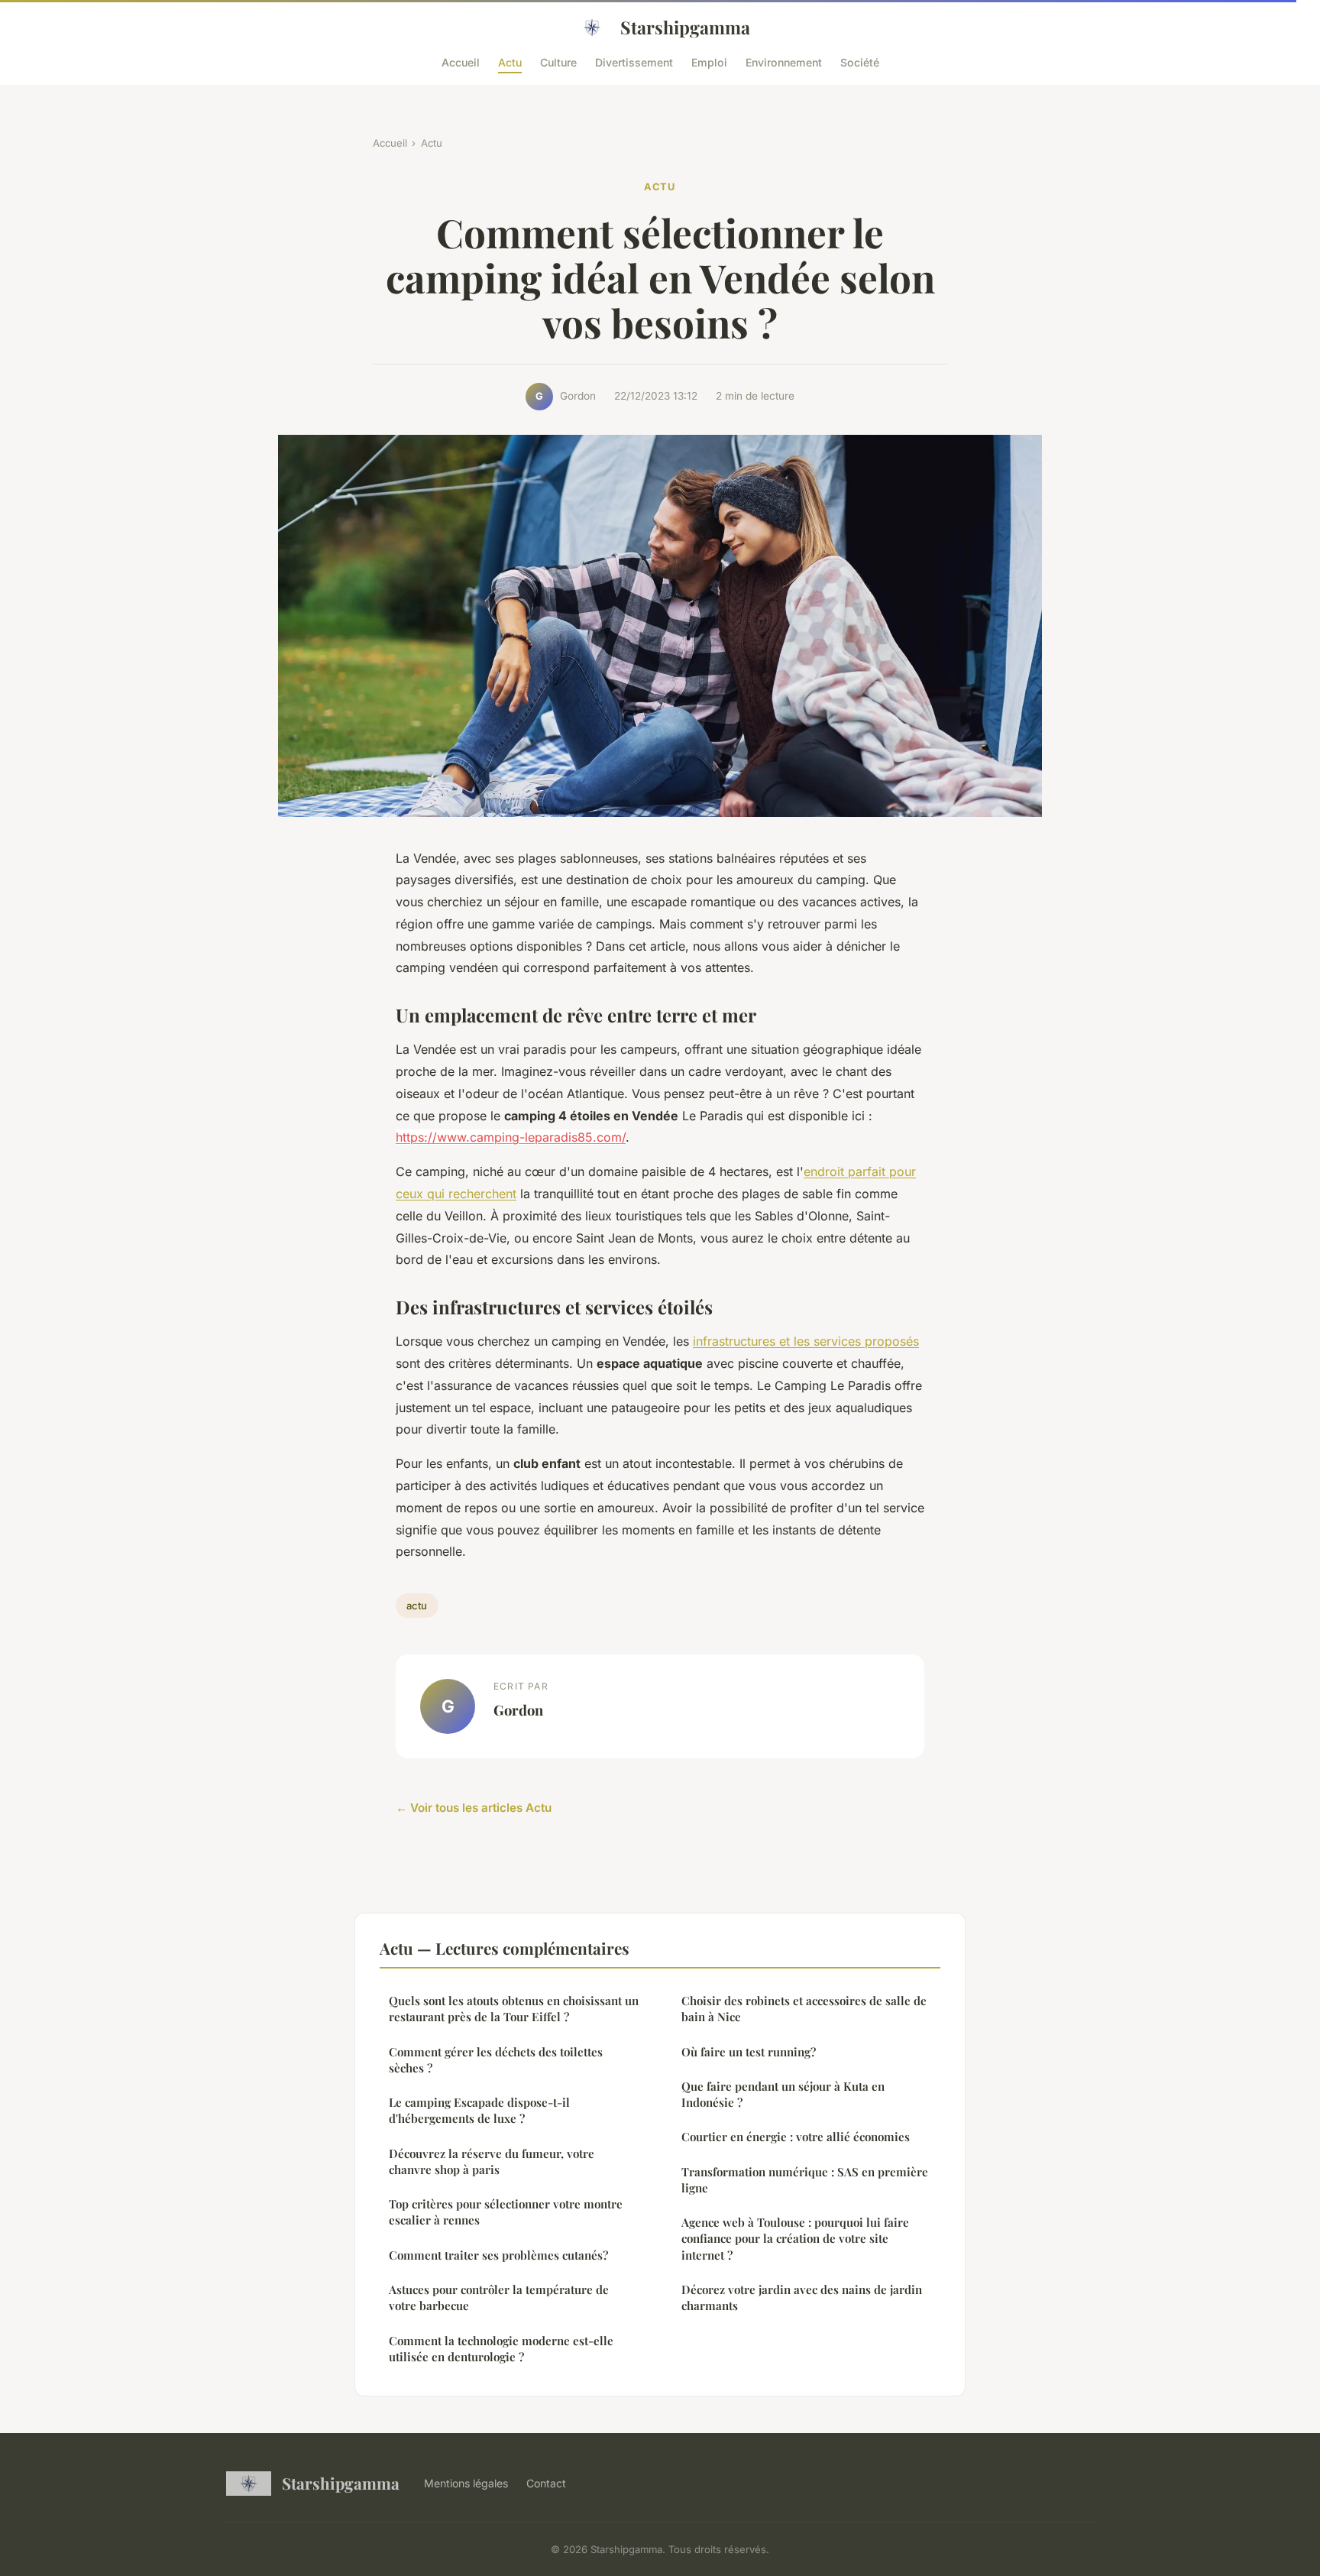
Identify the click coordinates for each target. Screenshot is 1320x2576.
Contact (546, 2483)
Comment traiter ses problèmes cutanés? (498, 2255)
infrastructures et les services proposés (806, 1341)
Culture (558, 62)
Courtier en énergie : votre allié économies (796, 2137)
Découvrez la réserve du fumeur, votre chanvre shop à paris (492, 2161)
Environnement (784, 62)
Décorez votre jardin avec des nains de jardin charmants (802, 2297)
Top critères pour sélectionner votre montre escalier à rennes (506, 2212)
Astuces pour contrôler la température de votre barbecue (499, 2297)
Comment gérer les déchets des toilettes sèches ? (496, 2060)
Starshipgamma (685, 27)
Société (860, 62)
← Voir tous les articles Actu (474, 1808)
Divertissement (634, 62)
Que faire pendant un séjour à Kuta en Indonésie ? (783, 2094)
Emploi (709, 62)
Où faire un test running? (749, 2052)
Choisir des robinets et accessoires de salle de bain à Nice (804, 2009)
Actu (510, 62)
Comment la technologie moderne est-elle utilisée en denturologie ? (501, 2349)
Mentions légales (466, 2483)
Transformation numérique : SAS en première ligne (805, 2180)
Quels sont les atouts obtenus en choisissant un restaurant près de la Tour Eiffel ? (514, 2009)
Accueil (461, 62)
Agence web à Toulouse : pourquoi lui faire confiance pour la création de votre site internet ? (795, 2239)
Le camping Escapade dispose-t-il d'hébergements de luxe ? (479, 2110)
